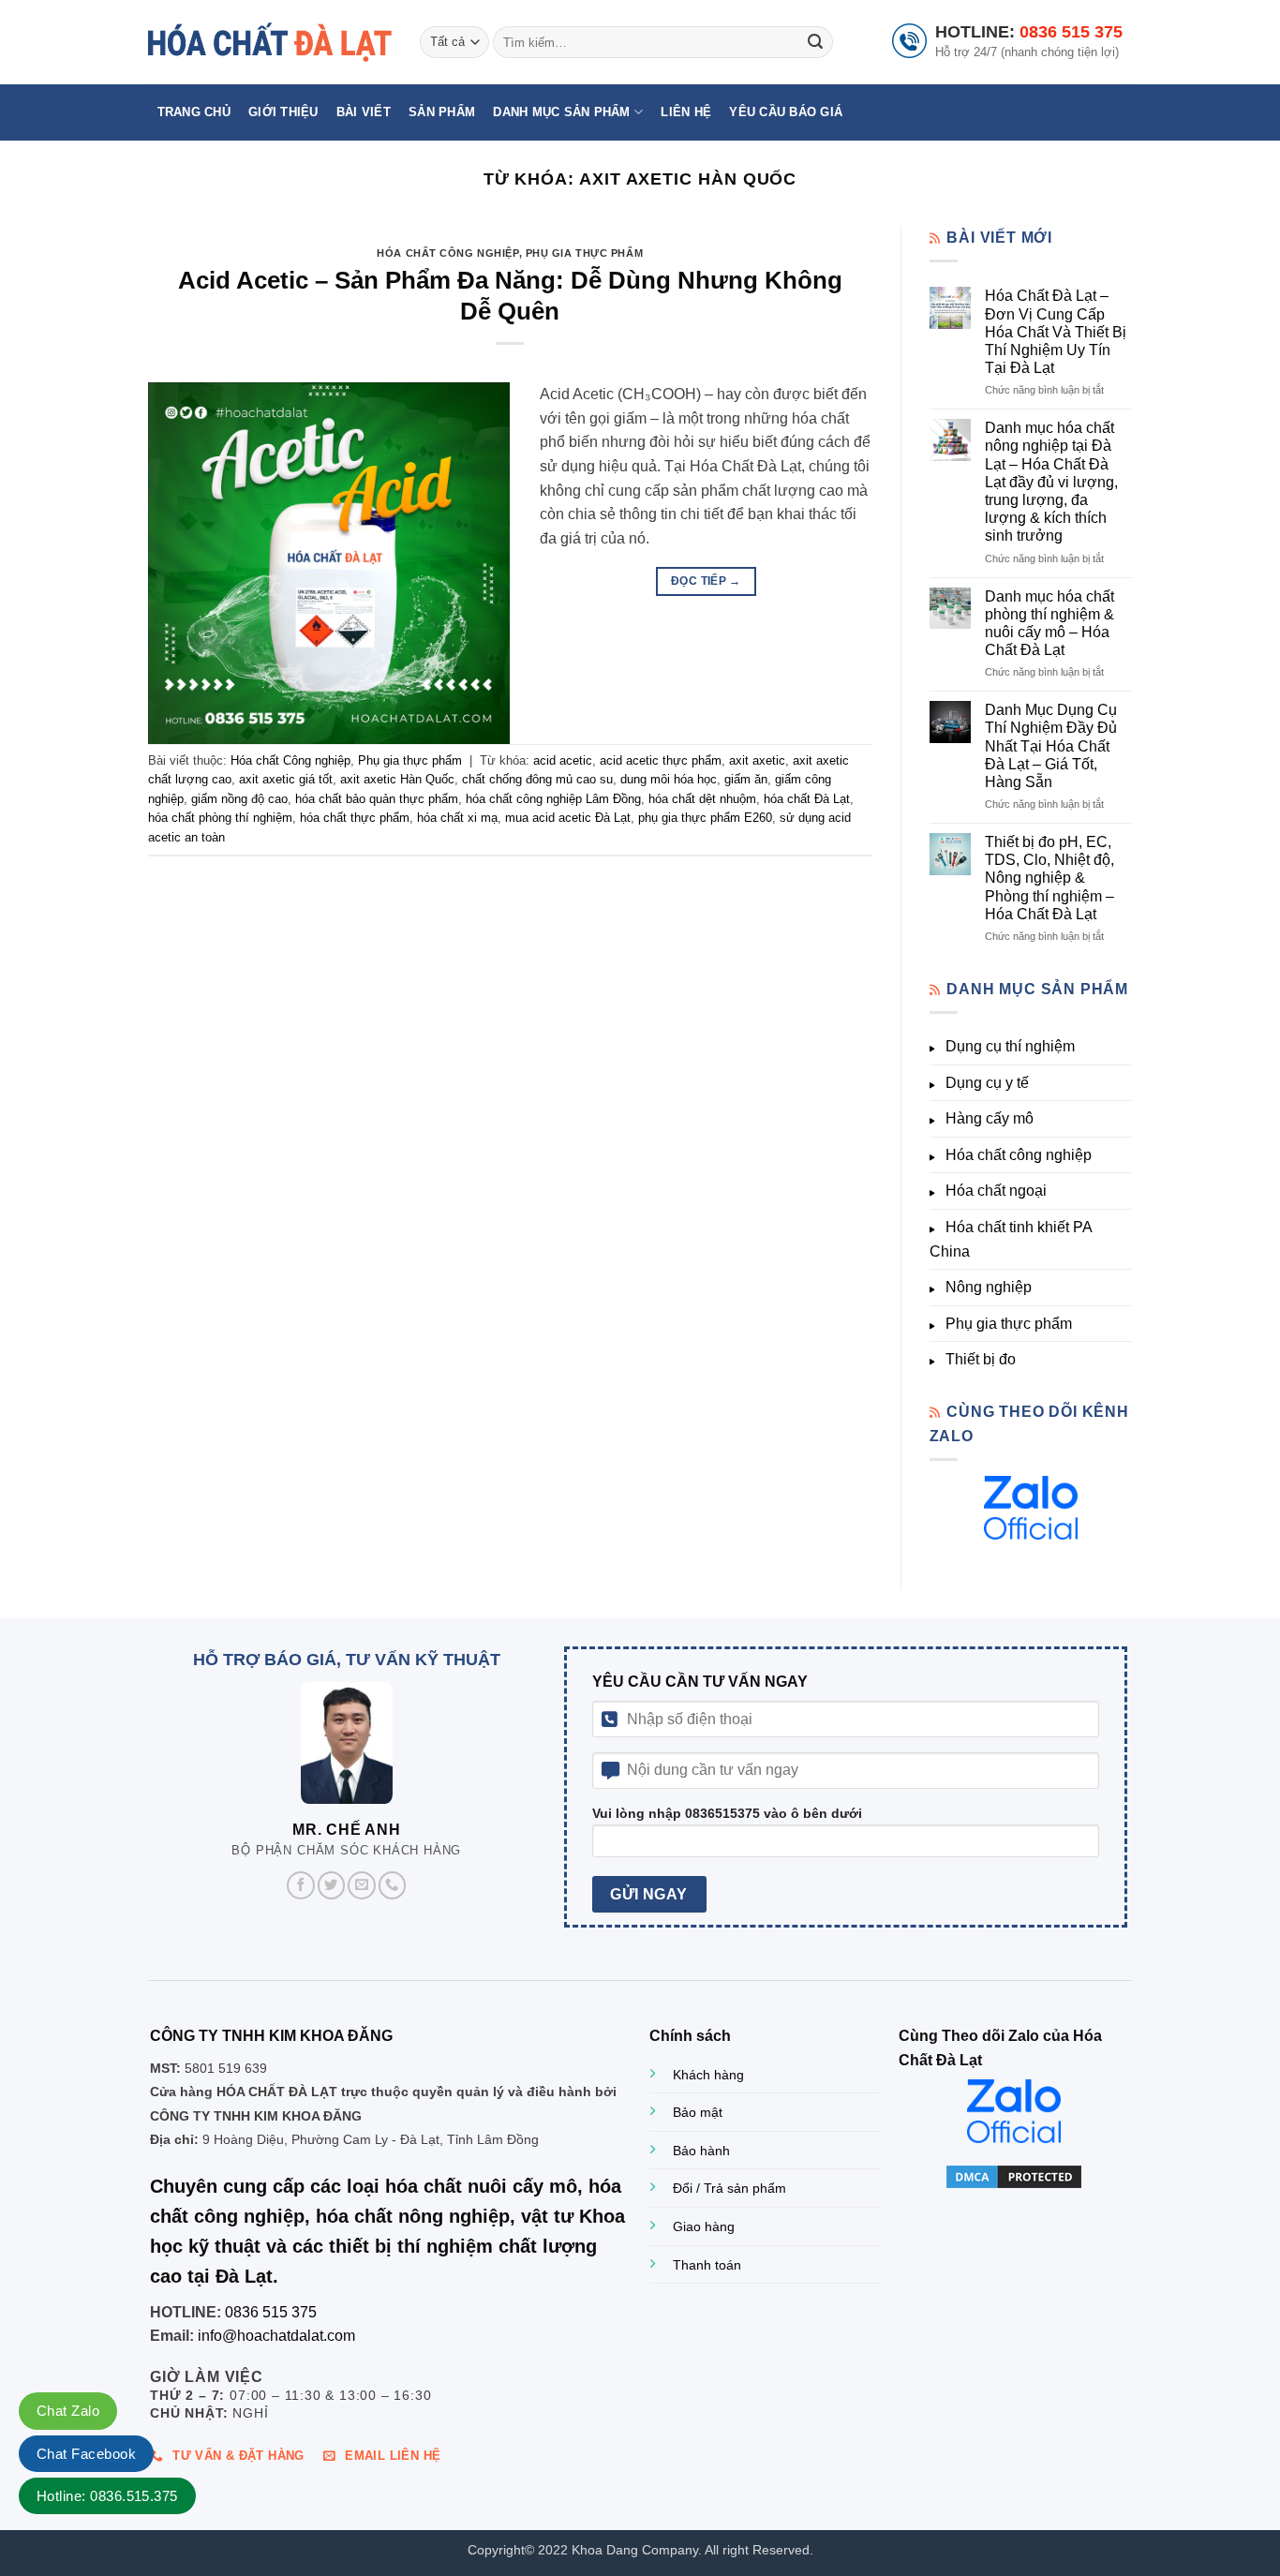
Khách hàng (708, 2075)
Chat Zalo (68, 2411)
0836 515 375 (1071, 32)
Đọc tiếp (706, 581)
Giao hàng (704, 2226)
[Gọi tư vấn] (393, 1885)
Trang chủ (194, 112)
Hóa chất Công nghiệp (447, 253)
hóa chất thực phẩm (355, 818)
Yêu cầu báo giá (786, 112)
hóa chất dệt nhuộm (702, 799)
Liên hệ (686, 112)
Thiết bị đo (981, 1359)
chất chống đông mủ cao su (537, 779)
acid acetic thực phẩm (661, 760)
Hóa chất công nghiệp (1019, 1155)
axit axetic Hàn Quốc (397, 779)
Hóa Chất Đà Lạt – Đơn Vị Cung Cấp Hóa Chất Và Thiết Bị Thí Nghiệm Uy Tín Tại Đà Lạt (1056, 332)
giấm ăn (746, 779)
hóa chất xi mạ (457, 818)
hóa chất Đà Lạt (807, 799)
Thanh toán (707, 2265)
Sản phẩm (442, 112)
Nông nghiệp (989, 1287)
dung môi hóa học (669, 779)
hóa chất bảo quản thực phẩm (377, 799)
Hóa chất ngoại (996, 1191)
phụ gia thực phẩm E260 (705, 818)
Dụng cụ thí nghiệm (1010, 1046)
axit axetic (757, 760)
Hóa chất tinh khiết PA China (1011, 1239)
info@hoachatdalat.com (276, 2336)
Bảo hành (701, 2151)
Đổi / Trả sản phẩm (729, 2188)
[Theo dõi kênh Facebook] (301, 1885)
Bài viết (364, 112)
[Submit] (815, 42)
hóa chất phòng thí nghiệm (220, 818)
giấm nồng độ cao (239, 799)
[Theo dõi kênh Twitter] (332, 1885)
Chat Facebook (86, 2454)
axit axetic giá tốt (286, 779)
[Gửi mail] (362, 1885)
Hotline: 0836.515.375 (107, 2496)
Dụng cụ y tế (987, 1083)
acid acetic (563, 760)
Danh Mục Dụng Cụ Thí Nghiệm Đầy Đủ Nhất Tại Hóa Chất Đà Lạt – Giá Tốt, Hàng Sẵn (1051, 746)
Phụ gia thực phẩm (585, 253)
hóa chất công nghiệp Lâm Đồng (553, 799)
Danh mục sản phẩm (561, 112)
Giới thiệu (283, 112)
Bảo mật (698, 2112)
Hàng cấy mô (990, 1118)
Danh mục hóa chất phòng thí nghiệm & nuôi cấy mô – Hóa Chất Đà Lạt (1049, 624)
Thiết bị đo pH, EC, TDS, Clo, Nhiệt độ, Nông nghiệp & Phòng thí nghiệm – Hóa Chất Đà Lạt (1049, 878)
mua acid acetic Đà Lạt (568, 818)
